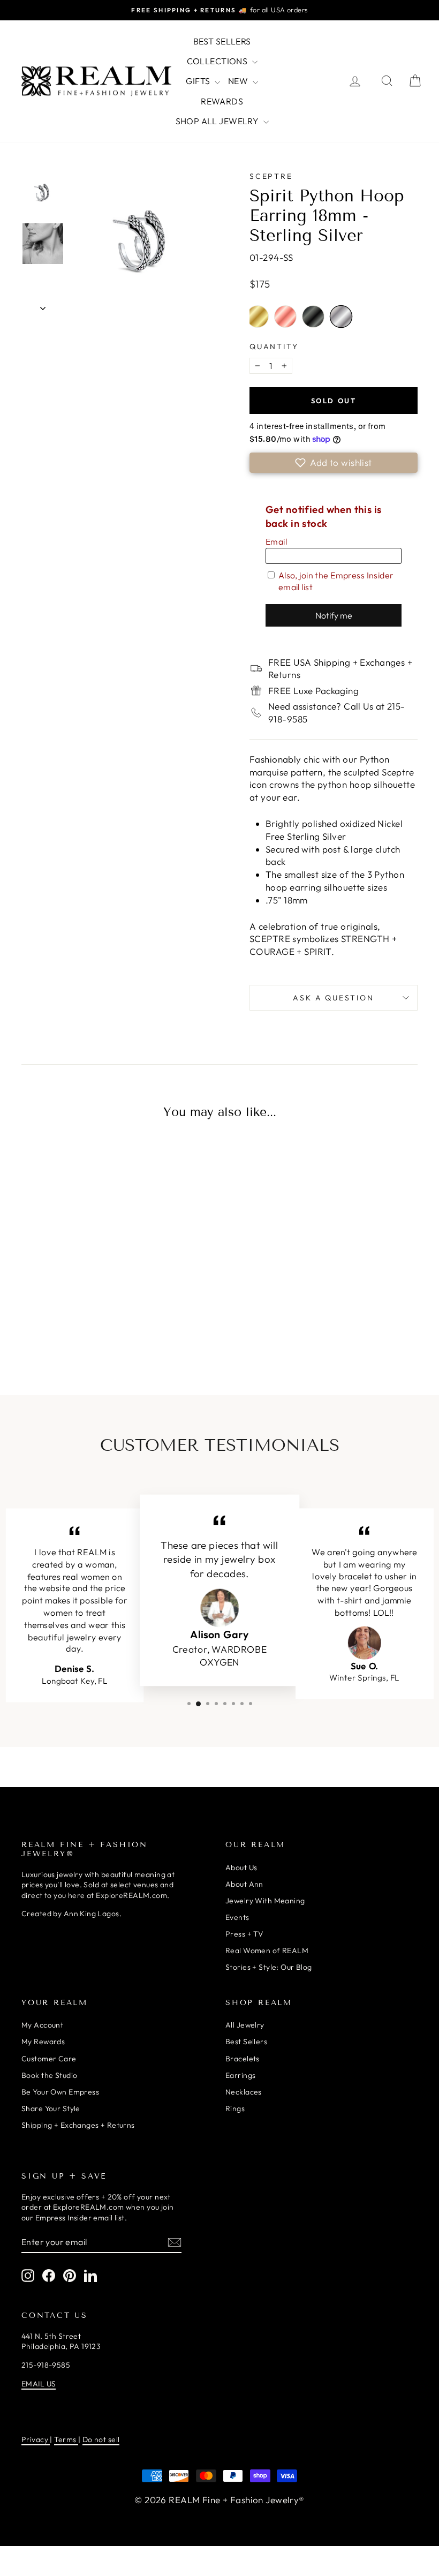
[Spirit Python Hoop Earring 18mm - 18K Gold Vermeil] (33, 1320)
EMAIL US (39, 2384)
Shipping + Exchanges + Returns (78, 2125)
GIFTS (199, 81)
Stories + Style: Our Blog (269, 1967)
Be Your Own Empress (60, 2092)
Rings (235, 2108)
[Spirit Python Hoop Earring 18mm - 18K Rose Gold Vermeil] (55, 1320)
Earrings (240, 2075)
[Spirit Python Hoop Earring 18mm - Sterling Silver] (100, 1320)
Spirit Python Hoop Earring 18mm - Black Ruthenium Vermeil (313, 317)
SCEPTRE (271, 176)
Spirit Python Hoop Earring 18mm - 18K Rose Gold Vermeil (285, 317)
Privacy (36, 2439)
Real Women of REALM (267, 1950)
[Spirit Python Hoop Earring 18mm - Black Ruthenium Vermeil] (78, 1320)
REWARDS (222, 101)
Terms (66, 2439)
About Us (241, 1867)
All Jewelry (245, 2025)
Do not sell (101, 2439)
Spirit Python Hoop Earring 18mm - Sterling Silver (341, 317)
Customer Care (49, 2059)
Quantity (274, 347)
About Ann (244, 1884)
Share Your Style (51, 2108)
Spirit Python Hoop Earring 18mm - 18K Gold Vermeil (258, 317)
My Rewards (43, 2042)
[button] (334, 463)
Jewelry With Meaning (265, 1901)
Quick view (67, 1225)
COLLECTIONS (218, 61)
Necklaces (244, 2092)
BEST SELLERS (222, 41)
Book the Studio (49, 2075)
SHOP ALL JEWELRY (218, 121)
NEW (239, 81)
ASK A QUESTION (333, 998)
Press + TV (244, 1934)
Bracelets (243, 2059)
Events (237, 1917)
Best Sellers (246, 2042)
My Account (42, 2025)
